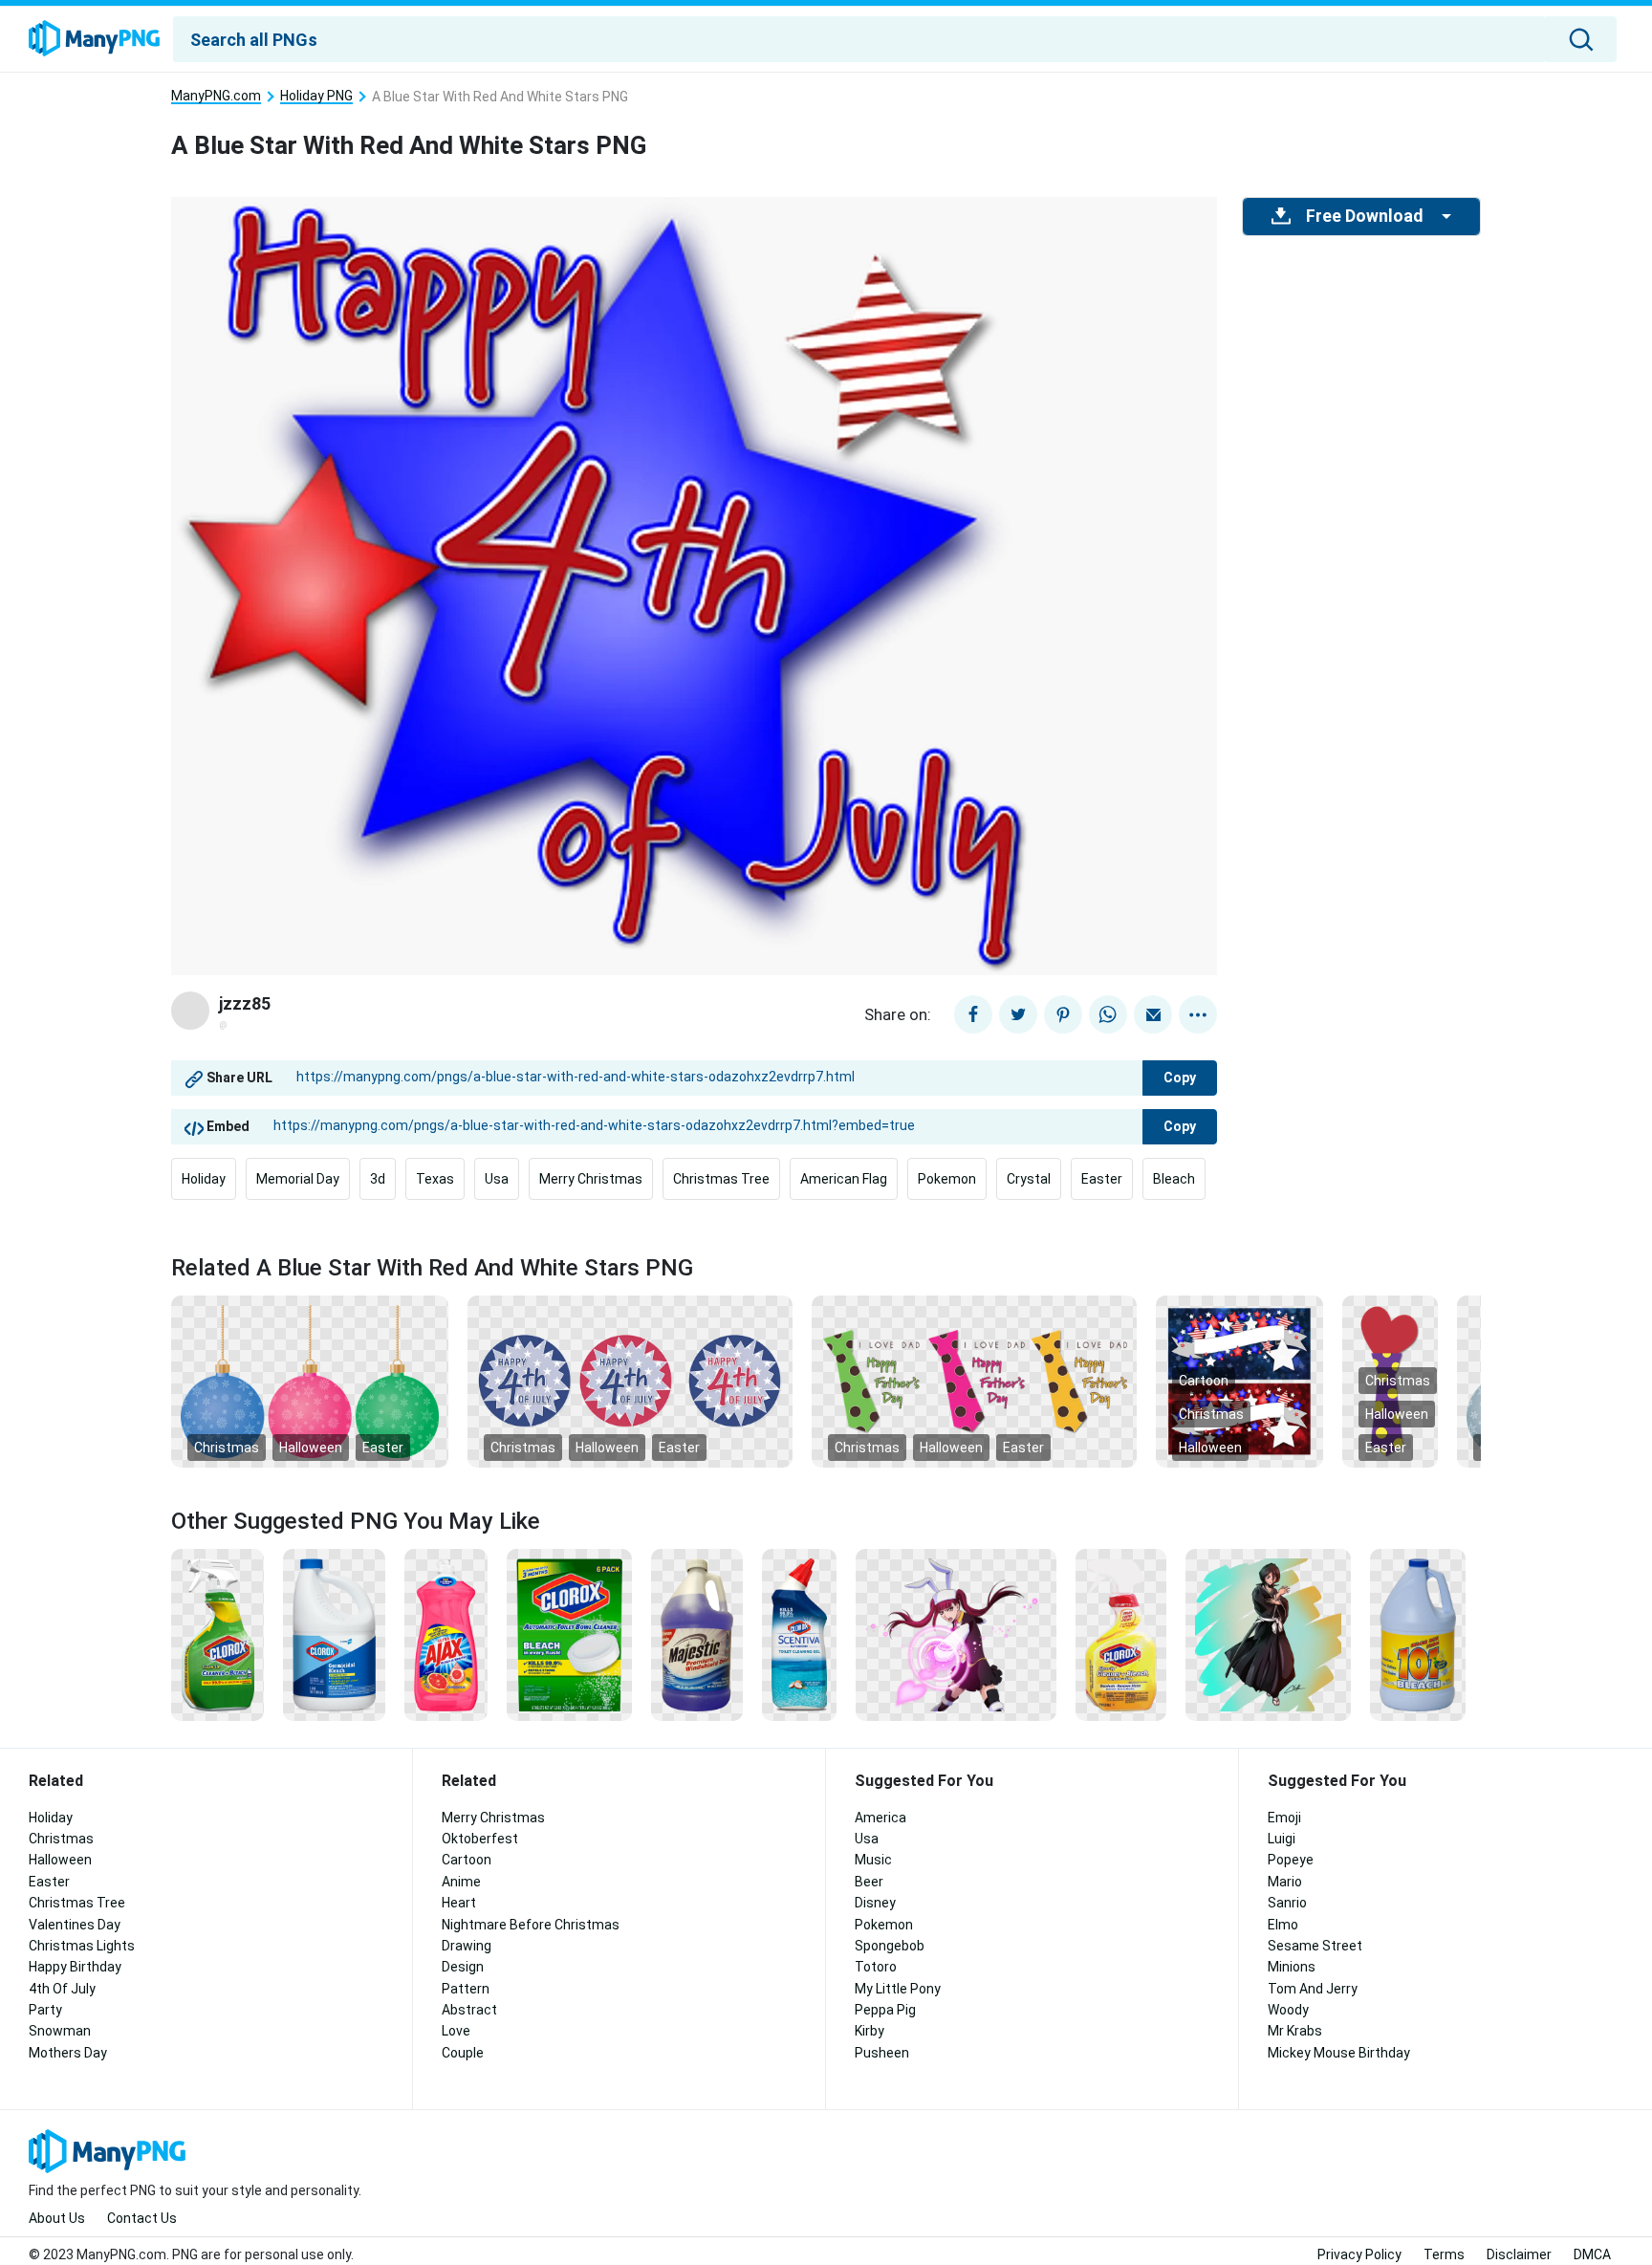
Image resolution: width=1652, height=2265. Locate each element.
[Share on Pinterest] (1063, 1014)
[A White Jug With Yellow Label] (1418, 1634)
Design (463, 1967)
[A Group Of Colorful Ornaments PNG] (310, 1381)
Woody (1288, 2010)
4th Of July (62, 1989)
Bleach (1174, 1179)
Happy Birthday (75, 1967)
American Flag (844, 1179)
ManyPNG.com (216, 96)
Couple (463, 2053)
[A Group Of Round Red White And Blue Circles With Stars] (630, 1381)
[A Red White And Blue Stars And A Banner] (1240, 1381)
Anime (461, 1882)
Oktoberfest (480, 1839)
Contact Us (142, 2218)
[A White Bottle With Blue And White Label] (334, 1634)
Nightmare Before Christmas (531, 1925)
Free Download (1364, 216)
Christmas (227, 1448)
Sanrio (1287, 1903)
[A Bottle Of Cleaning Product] (1121, 1634)
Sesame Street (1315, 1946)
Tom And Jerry (1313, 1989)
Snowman (60, 2031)
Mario (1285, 1882)
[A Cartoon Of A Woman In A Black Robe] (1268, 1634)
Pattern (466, 1989)
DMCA (1592, 2254)
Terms (1444, 2254)
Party (45, 2010)
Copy (1180, 1078)
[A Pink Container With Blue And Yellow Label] (446, 1634)
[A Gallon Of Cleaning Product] (697, 1634)
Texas (435, 1179)
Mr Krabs (1295, 2031)
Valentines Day (75, 1925)
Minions (1292, 1967)
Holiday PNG (316, 96)
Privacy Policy (1359, 2254)
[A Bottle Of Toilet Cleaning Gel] (799, 1634)
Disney (875, 1903)
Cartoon (1204, 1381)
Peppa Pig (885, 2010)
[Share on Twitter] (1018, 1014)
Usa (497, 1179)
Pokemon (947, 1179)
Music (873, 1860)
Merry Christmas (591, 1179)
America (880, 1818)
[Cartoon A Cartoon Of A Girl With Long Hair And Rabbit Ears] (956, 1634)
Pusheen (882, 2053)
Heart (459, 1903)
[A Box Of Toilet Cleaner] (569, 1634)
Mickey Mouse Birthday (1339, 2053)
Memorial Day (298, 1179)
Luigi (1282, 1839)
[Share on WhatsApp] (1108, 1014)
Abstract (469, 2010)
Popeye (1291, 1860)
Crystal (1029, 1179)
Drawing (467, 1946)
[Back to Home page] (94, 39)
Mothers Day (68, 2053)
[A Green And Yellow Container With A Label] (217, 1634)
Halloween (311, 1448)
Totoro (876, 1967)
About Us (57, 2218)
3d (378, 1179)
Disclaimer (1519, 2254)
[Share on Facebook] (973, 1014)
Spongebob (890, 1946)
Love (456, 2031)
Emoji (1284, 1818)
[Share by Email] (1153, 1014)
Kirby (869, 2031)
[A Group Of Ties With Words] (974, 1381)
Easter (1102, 1179)
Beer (869, 1882)
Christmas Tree (721, 1179)
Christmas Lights (82, 1946)
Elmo (1283, 1925)
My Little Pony (898, 1989)
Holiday (204, 1179)
